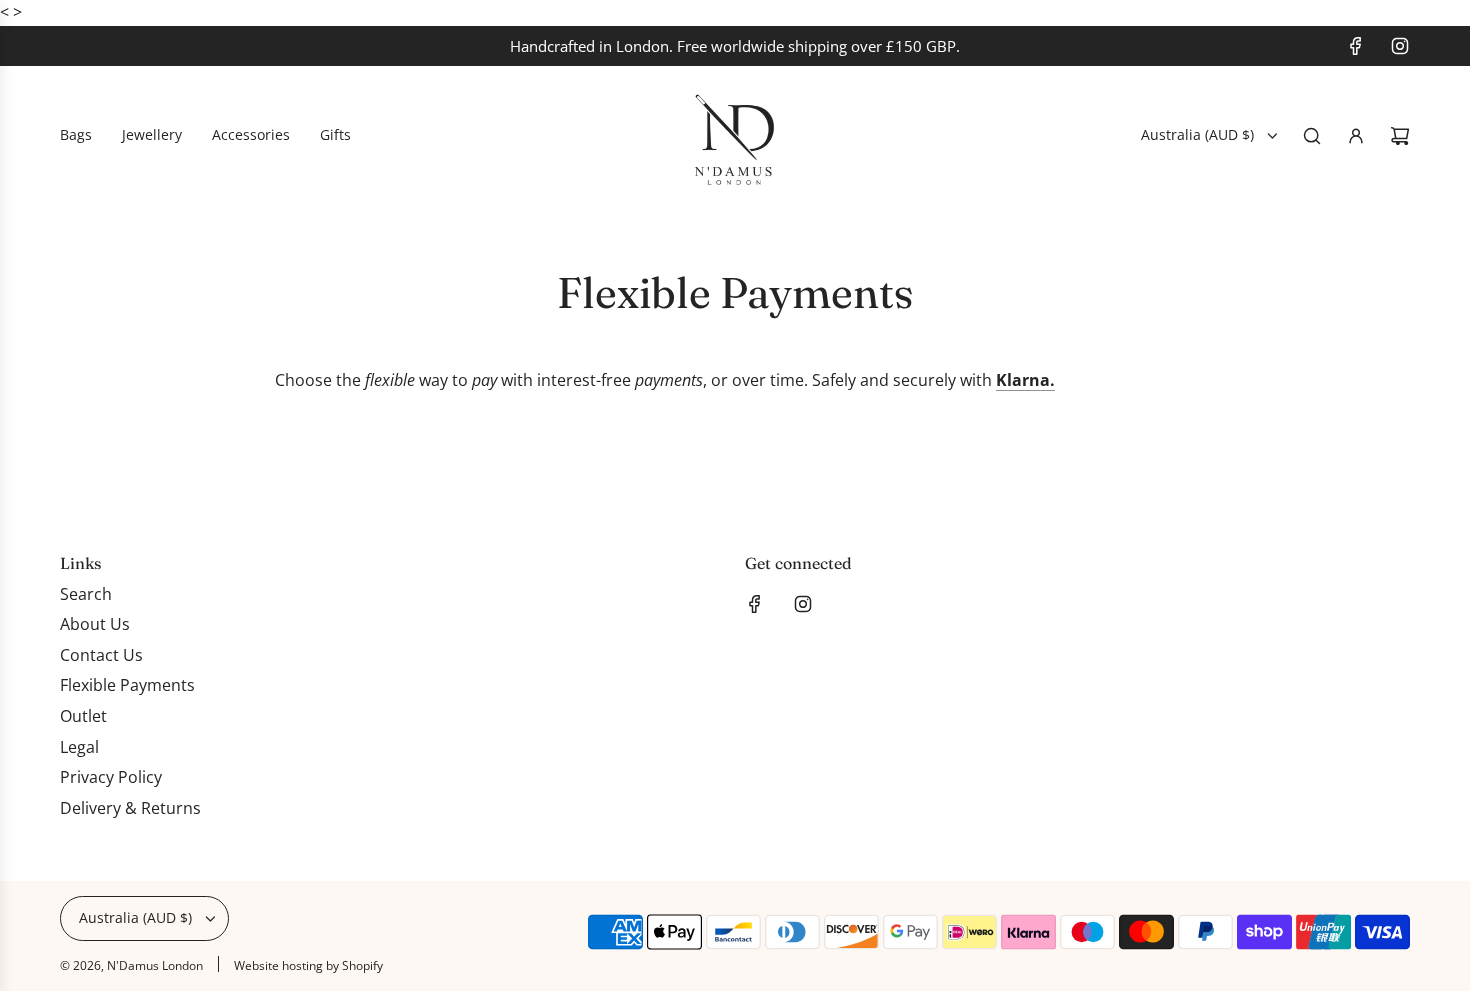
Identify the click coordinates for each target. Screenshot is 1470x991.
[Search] (1312, 136)
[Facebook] (1356, 46)
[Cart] (1400, 136)
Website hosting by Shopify (308, 965)
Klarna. (1025, 380)
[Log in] (1356, 136)
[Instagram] (1400, 46)
